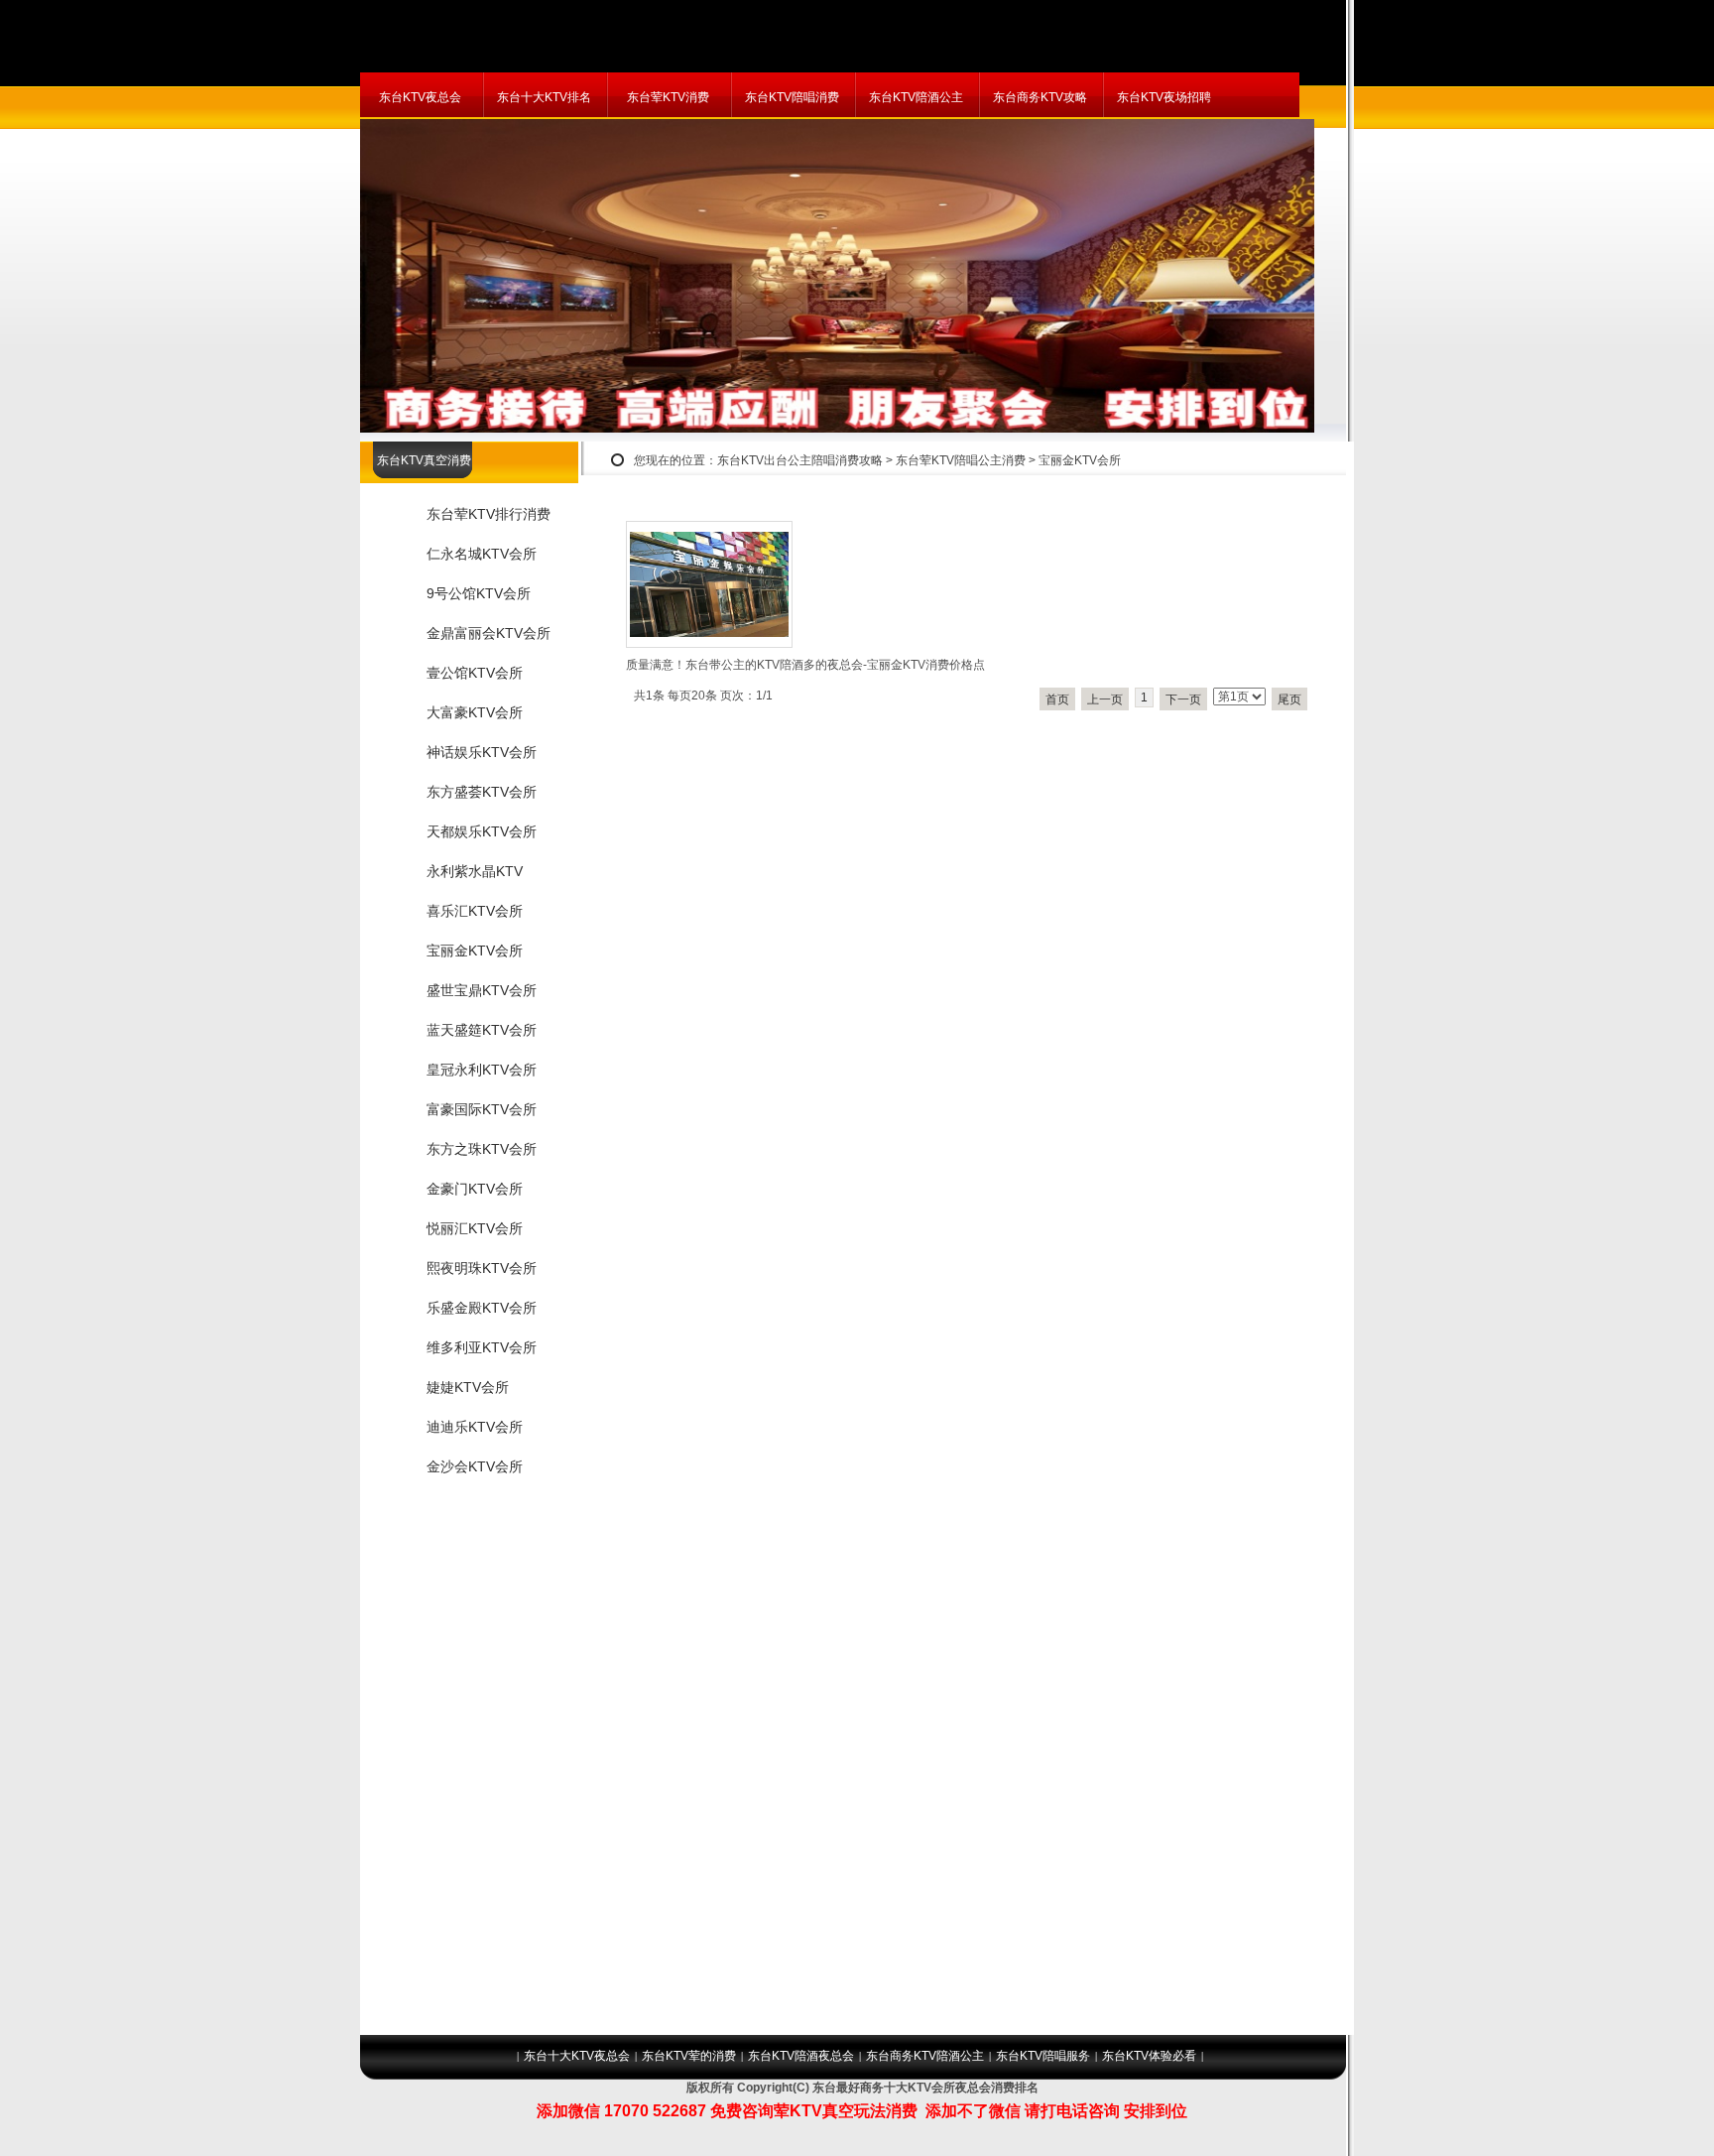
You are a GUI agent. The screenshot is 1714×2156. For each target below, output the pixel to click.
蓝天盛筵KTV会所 (482, 1030)
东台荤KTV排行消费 (489, 514)
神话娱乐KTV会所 (482, 752)
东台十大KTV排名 (544, 97)
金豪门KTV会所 (475, 1189)
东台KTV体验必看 (1149, 2056)
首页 (1057, 699)
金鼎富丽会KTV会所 (489, 633)
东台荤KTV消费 (668, 97)
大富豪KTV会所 (475, 712)
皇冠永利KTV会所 (482, 1070)
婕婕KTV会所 (468, 1387)
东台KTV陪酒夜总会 (801, 2056)
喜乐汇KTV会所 (475, 911)
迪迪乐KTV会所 (475, 1427)
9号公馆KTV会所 (479, 593)
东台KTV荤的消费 (689, 2056)
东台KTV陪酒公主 (916, 97)
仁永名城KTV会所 (482, 554)
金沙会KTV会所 (475, 1466)
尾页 (1289, 699)
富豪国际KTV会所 (482, 1109)
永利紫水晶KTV (475, 871)
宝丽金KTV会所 (1080, 460)
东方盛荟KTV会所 (482, 792)
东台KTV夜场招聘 (1164, 97)
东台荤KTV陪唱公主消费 (961, 460)
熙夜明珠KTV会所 (482, 1268)
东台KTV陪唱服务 (1043, 2056)
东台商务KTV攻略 (1040, 97)
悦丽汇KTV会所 (475, 1228)
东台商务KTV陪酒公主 (925, 2056)
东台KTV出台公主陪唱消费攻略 (800, 460)
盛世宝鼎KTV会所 (482, 990)
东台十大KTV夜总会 (577, 2056)
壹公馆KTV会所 (475, 673)
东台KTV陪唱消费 (792, 97)
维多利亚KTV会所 (482, 1347)
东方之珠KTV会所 (482, 1149)
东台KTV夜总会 (420, 97)
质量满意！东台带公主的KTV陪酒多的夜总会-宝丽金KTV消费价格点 (805, 665)
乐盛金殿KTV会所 (482, 1308)
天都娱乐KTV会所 (482, 831)
